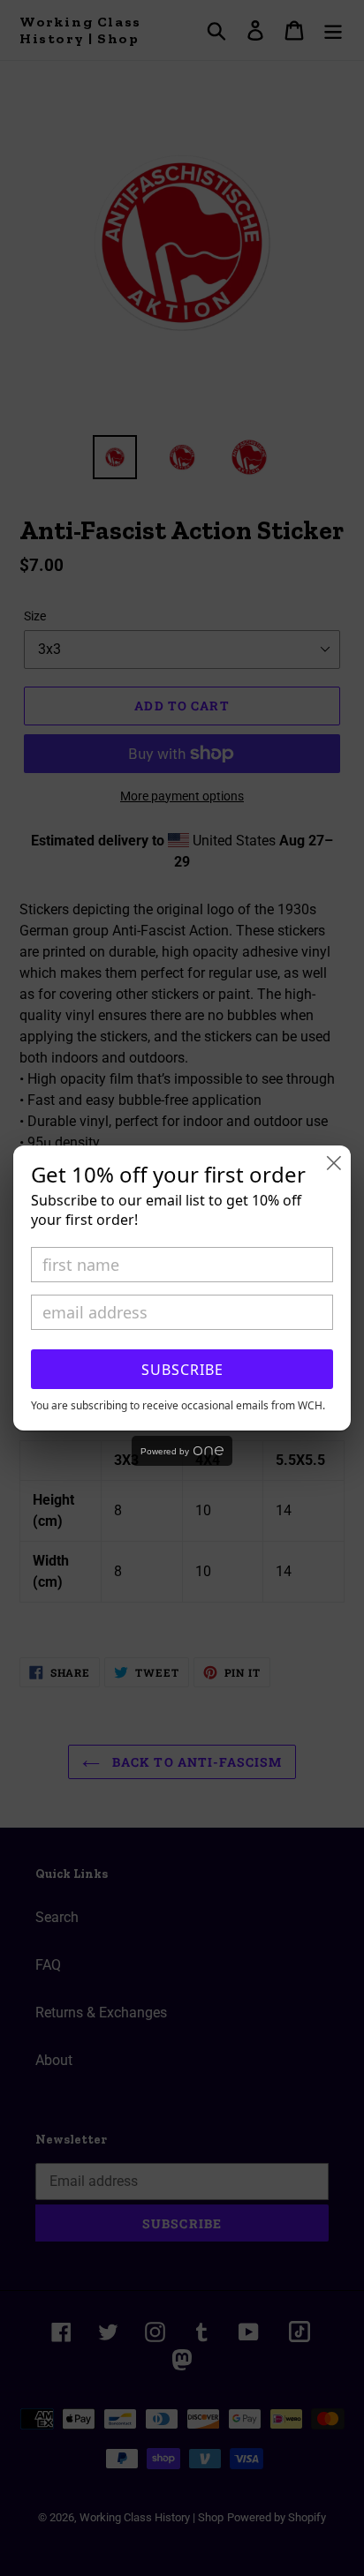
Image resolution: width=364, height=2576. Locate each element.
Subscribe (182, 1370)
